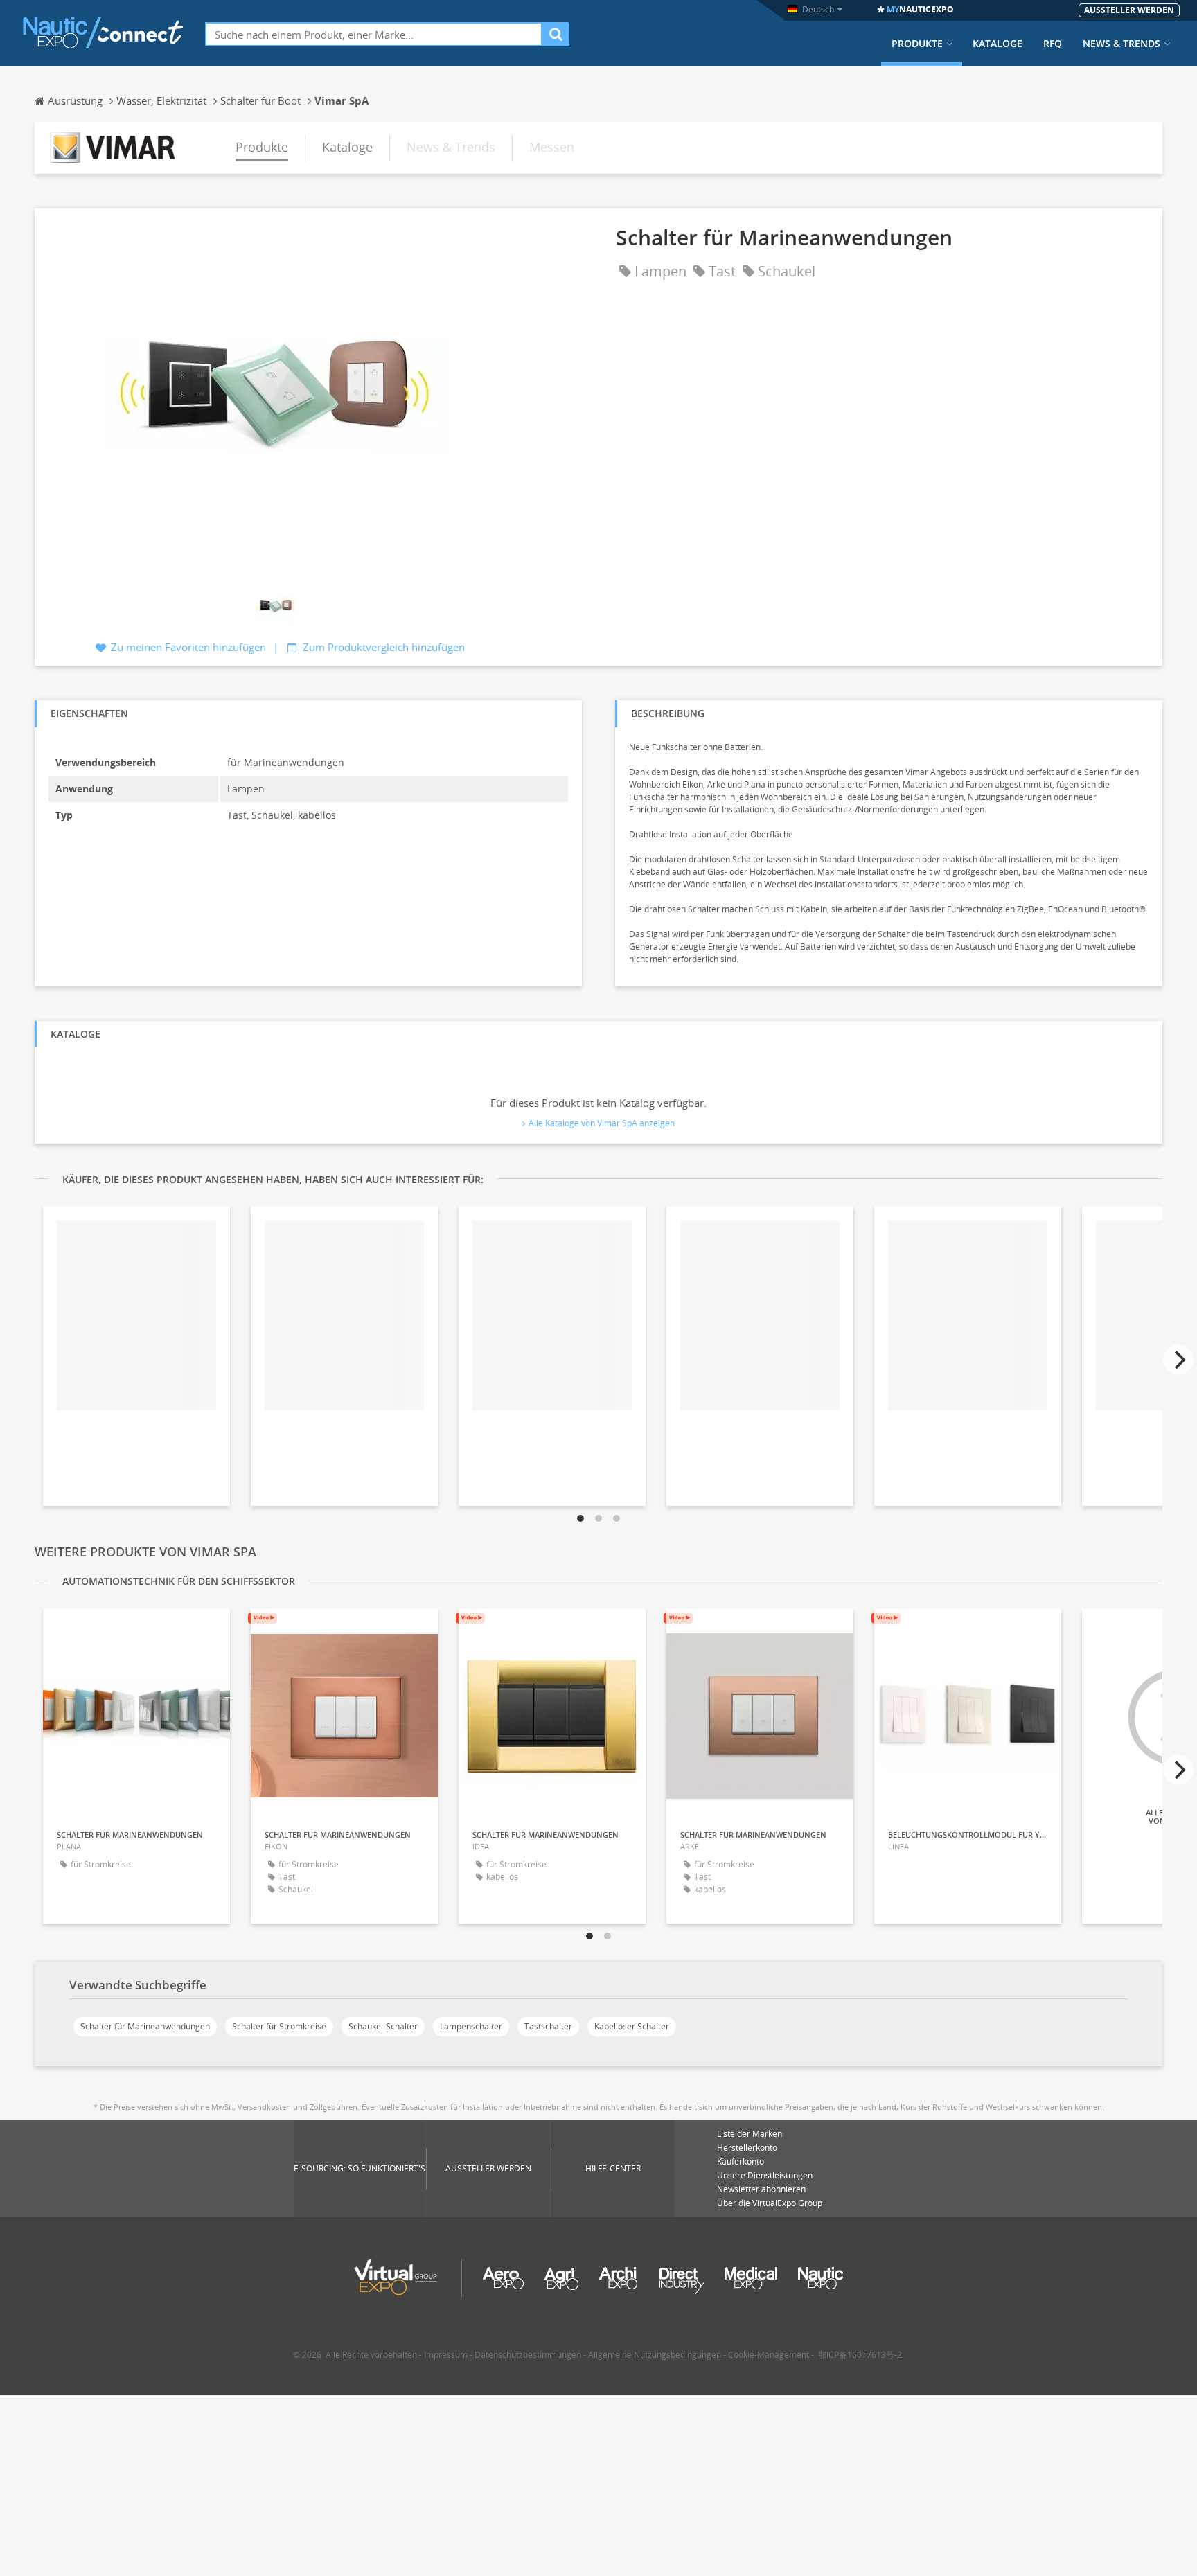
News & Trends (1121, 44)
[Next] (1178, 1360)
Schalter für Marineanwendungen (145, 2026)
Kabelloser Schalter (632, 2026)
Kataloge (997, 44)
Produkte (917, 44)
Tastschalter (548, 2026)
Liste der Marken (750, 2134)
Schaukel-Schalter (383, 2026)
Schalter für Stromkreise (279, 2026)
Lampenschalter (471, 2026)
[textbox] (374, 34)
